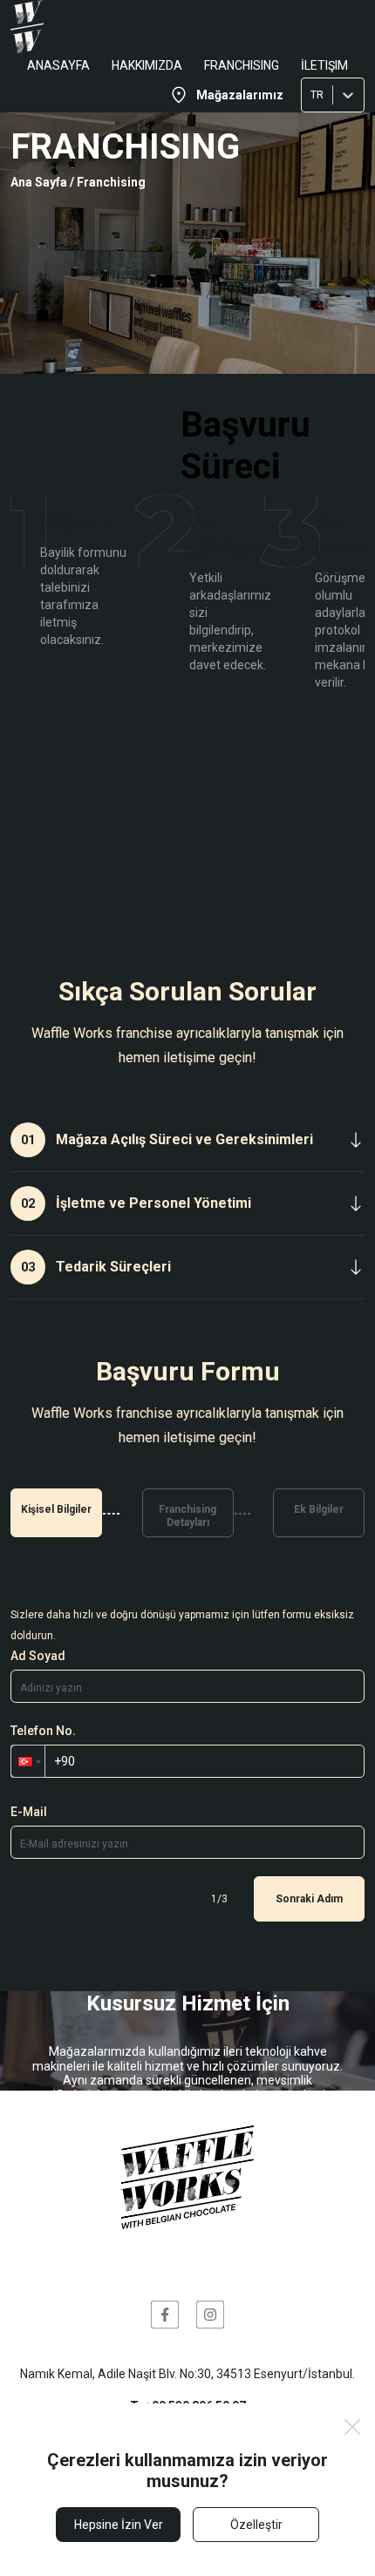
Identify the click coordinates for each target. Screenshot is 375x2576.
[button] (28, 1761)
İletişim (324, 65)
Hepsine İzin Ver (119, 2525)
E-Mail (29, 1812)
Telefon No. (43, 1731)
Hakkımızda (147, 65)
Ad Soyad (38, 1656)
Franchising (242, 65)
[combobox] (312, 95)
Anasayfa (58, 65)
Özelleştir (256, 2525)
